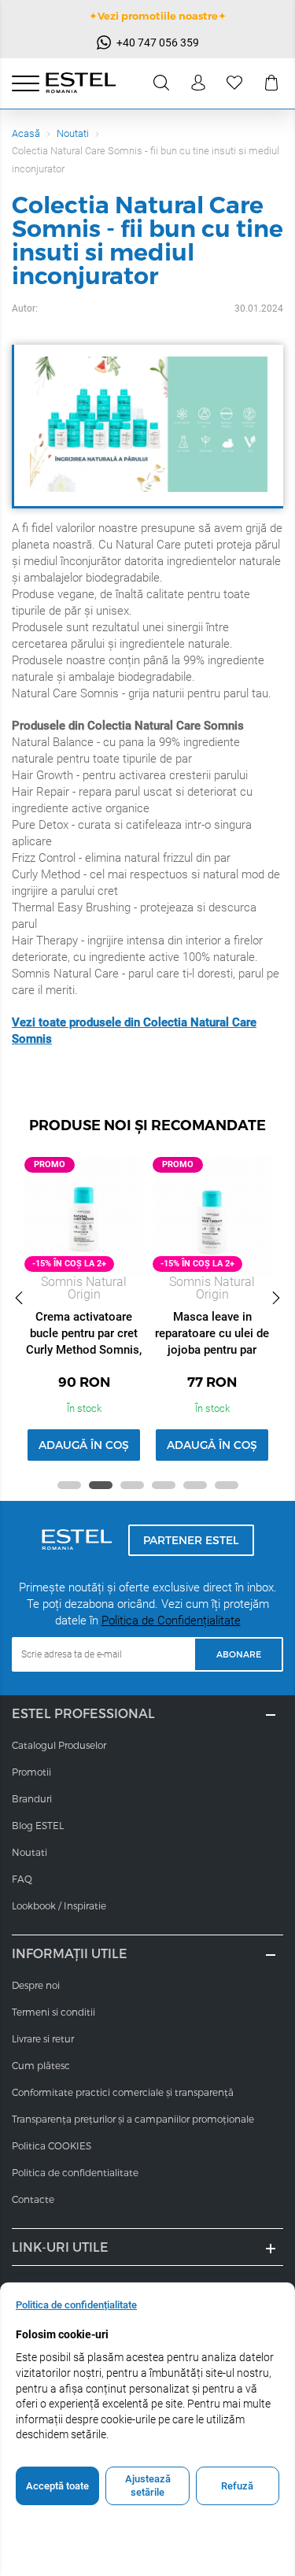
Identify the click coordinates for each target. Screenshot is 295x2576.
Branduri (32, 1798)
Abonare (239, 1654)
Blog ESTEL (38, 1825)
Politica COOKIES (52, 2145)
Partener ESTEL (191, 1540)
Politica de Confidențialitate (171, 1621)
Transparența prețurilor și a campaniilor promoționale (133, 2119)
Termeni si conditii (53, 2012)
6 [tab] (227, 1485)
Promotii (31, 1772)
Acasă (26, 133)
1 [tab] (69, 1485)
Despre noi (36, 1985)
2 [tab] (101, 1485)
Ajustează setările (148, 2486)
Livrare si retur (43, 2038)
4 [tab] (164, 1485)
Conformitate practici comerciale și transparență (123, 2092)
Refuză (237, 2486)
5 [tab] (195, 1485)
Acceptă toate (57, 2486)
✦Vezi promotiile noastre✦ (158, 16)
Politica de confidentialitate (75, 2172)
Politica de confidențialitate (76, 2305)
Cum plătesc (41, 2065)
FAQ (22, 1879)
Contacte (33, 2199)
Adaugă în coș (84, 1445)
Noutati (73, 133)
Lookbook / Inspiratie (59, 1905)
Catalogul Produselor (59, 1745)
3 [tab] (132, 1485)
